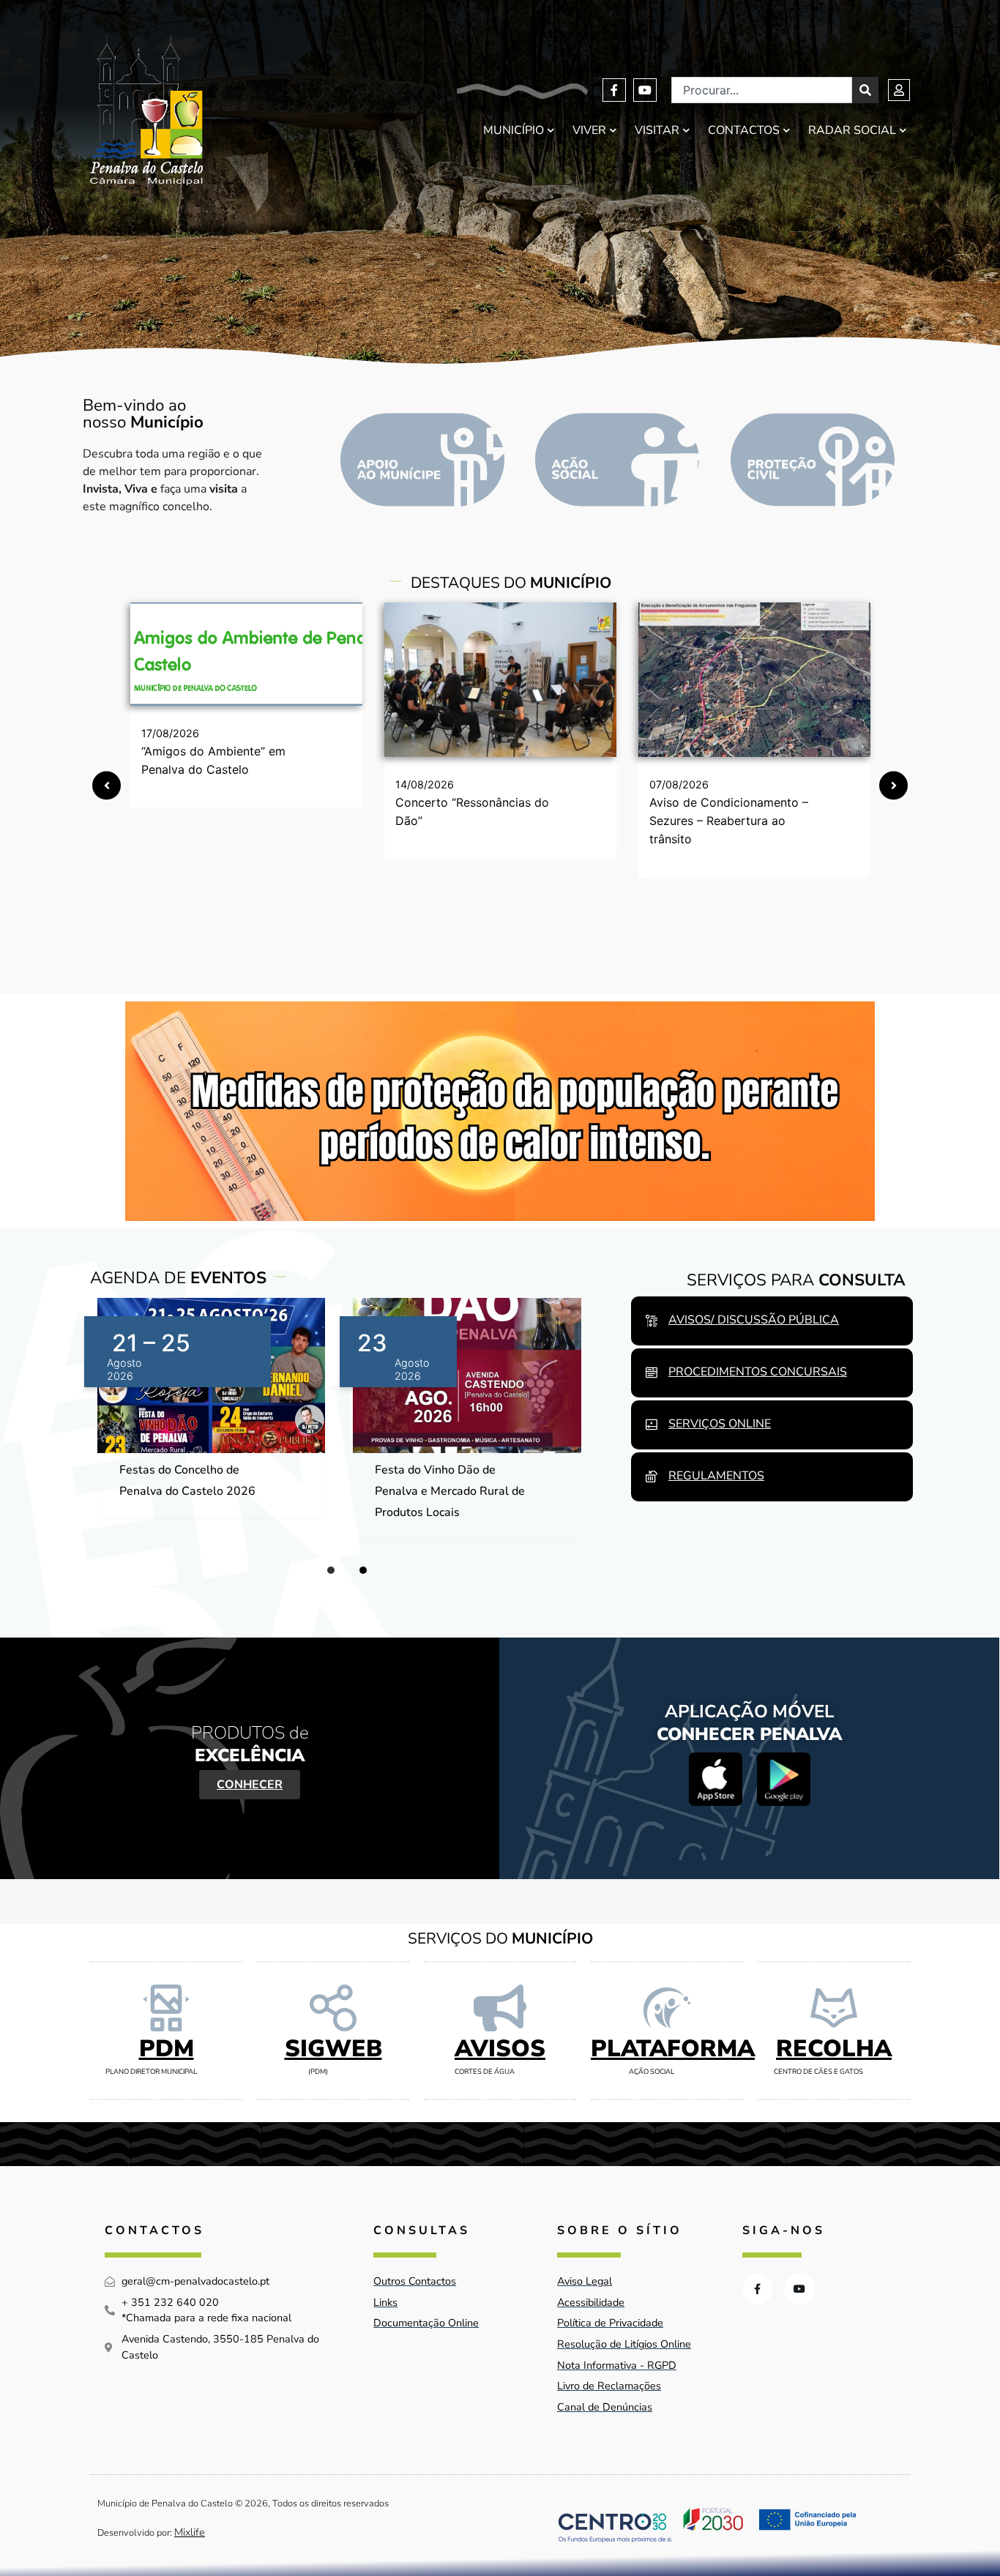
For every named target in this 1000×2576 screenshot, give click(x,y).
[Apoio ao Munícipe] (422, 460)
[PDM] (166, 2008)
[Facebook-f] (614, 90)
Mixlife (190, 2532)
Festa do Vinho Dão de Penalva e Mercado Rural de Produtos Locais (450, 1491)
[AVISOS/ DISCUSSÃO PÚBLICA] (652, 1321)
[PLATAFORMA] (667, 2008)
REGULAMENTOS (716, 1476)
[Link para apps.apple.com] (716, 1779)
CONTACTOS (744, 130)
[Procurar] (865, 90)
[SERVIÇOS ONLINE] (652, 1425)
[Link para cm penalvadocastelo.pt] (246, 654)
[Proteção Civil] (813, 460)
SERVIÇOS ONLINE (720, 1424)
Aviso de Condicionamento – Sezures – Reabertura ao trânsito (729, 821)
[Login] (899, 90)
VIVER (589, 130)
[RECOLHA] (834, 2008)
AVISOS (500, 2049)
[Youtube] (645, 90)
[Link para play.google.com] (784, 1779)
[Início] (146, 110)
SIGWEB (333, 2049)
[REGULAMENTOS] (652, 1476)
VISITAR (657, 130)
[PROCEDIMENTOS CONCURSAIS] (652, 1373)
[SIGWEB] (333, 2008)
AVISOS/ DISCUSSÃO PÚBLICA (754, 1320)
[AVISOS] (500, 2008)
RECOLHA (834, 2049)
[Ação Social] (617, 460)
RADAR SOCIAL (852, 130)
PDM (167, 2049)
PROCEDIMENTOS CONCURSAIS (758, 1372)
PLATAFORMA (673, 2049)
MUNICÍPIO (514, 130)
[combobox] (762, 90)
